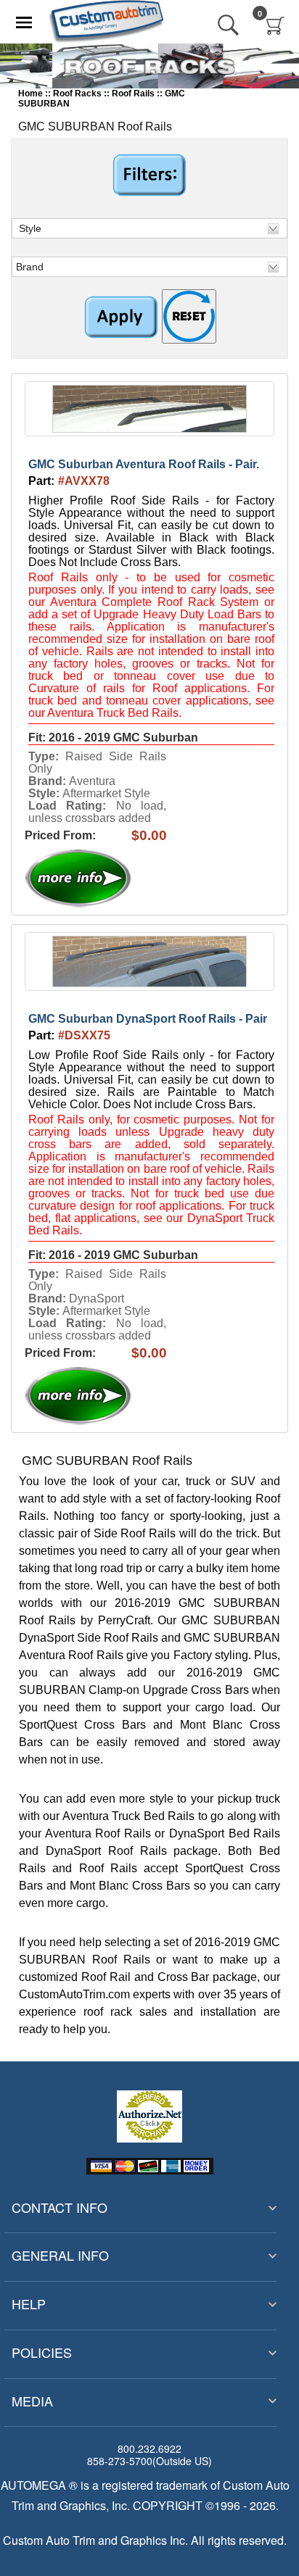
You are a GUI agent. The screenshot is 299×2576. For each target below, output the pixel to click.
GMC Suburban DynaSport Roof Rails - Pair (148, 1019)
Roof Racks (77, 94)
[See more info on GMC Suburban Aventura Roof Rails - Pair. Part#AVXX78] (110, 878)
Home (30, 94)
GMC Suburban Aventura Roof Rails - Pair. (144, 464)
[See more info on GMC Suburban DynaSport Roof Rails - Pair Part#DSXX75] (110, 1396)
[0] (275, 25)
